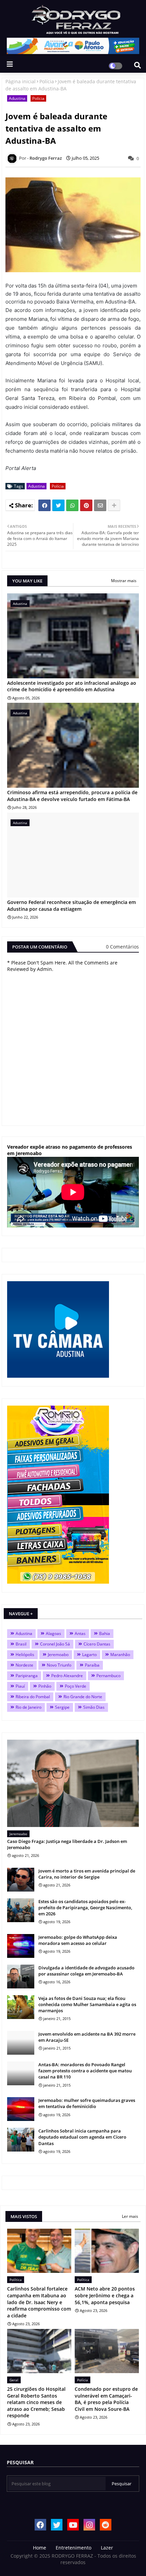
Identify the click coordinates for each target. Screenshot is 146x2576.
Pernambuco (108, 1676)
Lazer (107, 2548)
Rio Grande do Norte (83, 1697)
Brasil (21, 1644)
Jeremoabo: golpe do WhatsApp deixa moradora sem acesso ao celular (78, 1940)
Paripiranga (27, 1676)
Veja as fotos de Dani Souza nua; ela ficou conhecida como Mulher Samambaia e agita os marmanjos (87, 2004)
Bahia (105, 1633)
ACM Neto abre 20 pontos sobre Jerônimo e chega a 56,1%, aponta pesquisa (105, 2295)
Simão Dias (94, 1707)
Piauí (20, 1686)
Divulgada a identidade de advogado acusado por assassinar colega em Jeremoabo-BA (86, 1971)
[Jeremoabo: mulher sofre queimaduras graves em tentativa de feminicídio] (21, 2109)
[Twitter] (58, 505)
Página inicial (21, 81)
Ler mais (130, 2216)
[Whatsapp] (72, 505)
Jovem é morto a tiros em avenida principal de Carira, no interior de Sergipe (87, 1874)
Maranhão (120, 1655)
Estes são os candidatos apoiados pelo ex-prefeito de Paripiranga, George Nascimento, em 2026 (85, 1908)
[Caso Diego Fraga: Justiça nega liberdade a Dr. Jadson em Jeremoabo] (73, 1783)
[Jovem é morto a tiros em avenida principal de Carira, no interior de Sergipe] (21, 1880)
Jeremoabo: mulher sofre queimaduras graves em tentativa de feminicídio (87, 2103)
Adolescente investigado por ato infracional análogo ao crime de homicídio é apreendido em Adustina (72, 686)
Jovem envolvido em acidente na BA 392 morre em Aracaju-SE (87, 2037)
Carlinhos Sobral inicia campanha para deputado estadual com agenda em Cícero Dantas (82, 2137)
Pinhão (45, 1686)
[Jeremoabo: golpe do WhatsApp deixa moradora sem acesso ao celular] (21, 1946)
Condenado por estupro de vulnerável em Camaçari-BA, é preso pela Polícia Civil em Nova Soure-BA (106, 2399)
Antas (80, 1633)
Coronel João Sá (55, 1644)
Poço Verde (76, 1686)
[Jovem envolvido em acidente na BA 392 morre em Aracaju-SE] (21, 2043)
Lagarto (89, 1655)
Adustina (17, 98)
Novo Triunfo (59, 1665)
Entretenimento (74, 2548)
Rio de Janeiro (29, 1707)
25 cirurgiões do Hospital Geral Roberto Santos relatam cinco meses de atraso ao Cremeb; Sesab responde (36, 2402)
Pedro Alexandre (67, 1676)
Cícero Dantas (97, 1644)
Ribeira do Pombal (33, 1697)
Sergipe (62, 1707)
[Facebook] (44, 505)
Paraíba (92, 1665)
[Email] (100, 505)
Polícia (47, 81)
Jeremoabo (58, 1655)
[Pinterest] (86, 505)
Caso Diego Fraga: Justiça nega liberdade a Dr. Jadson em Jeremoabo (67, 1844)
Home (40, 2548)
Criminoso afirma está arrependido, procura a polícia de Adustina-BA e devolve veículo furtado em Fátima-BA (72, 796)
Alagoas (53, 1633)
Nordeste (24, 1665)
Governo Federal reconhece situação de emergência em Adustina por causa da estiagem (71, 906)
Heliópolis (25, 1655)
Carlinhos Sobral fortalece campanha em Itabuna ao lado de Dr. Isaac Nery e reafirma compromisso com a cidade (39, 2302)
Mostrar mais (124, 581)
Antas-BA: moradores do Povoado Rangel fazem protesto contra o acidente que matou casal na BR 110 (85, 2071)
